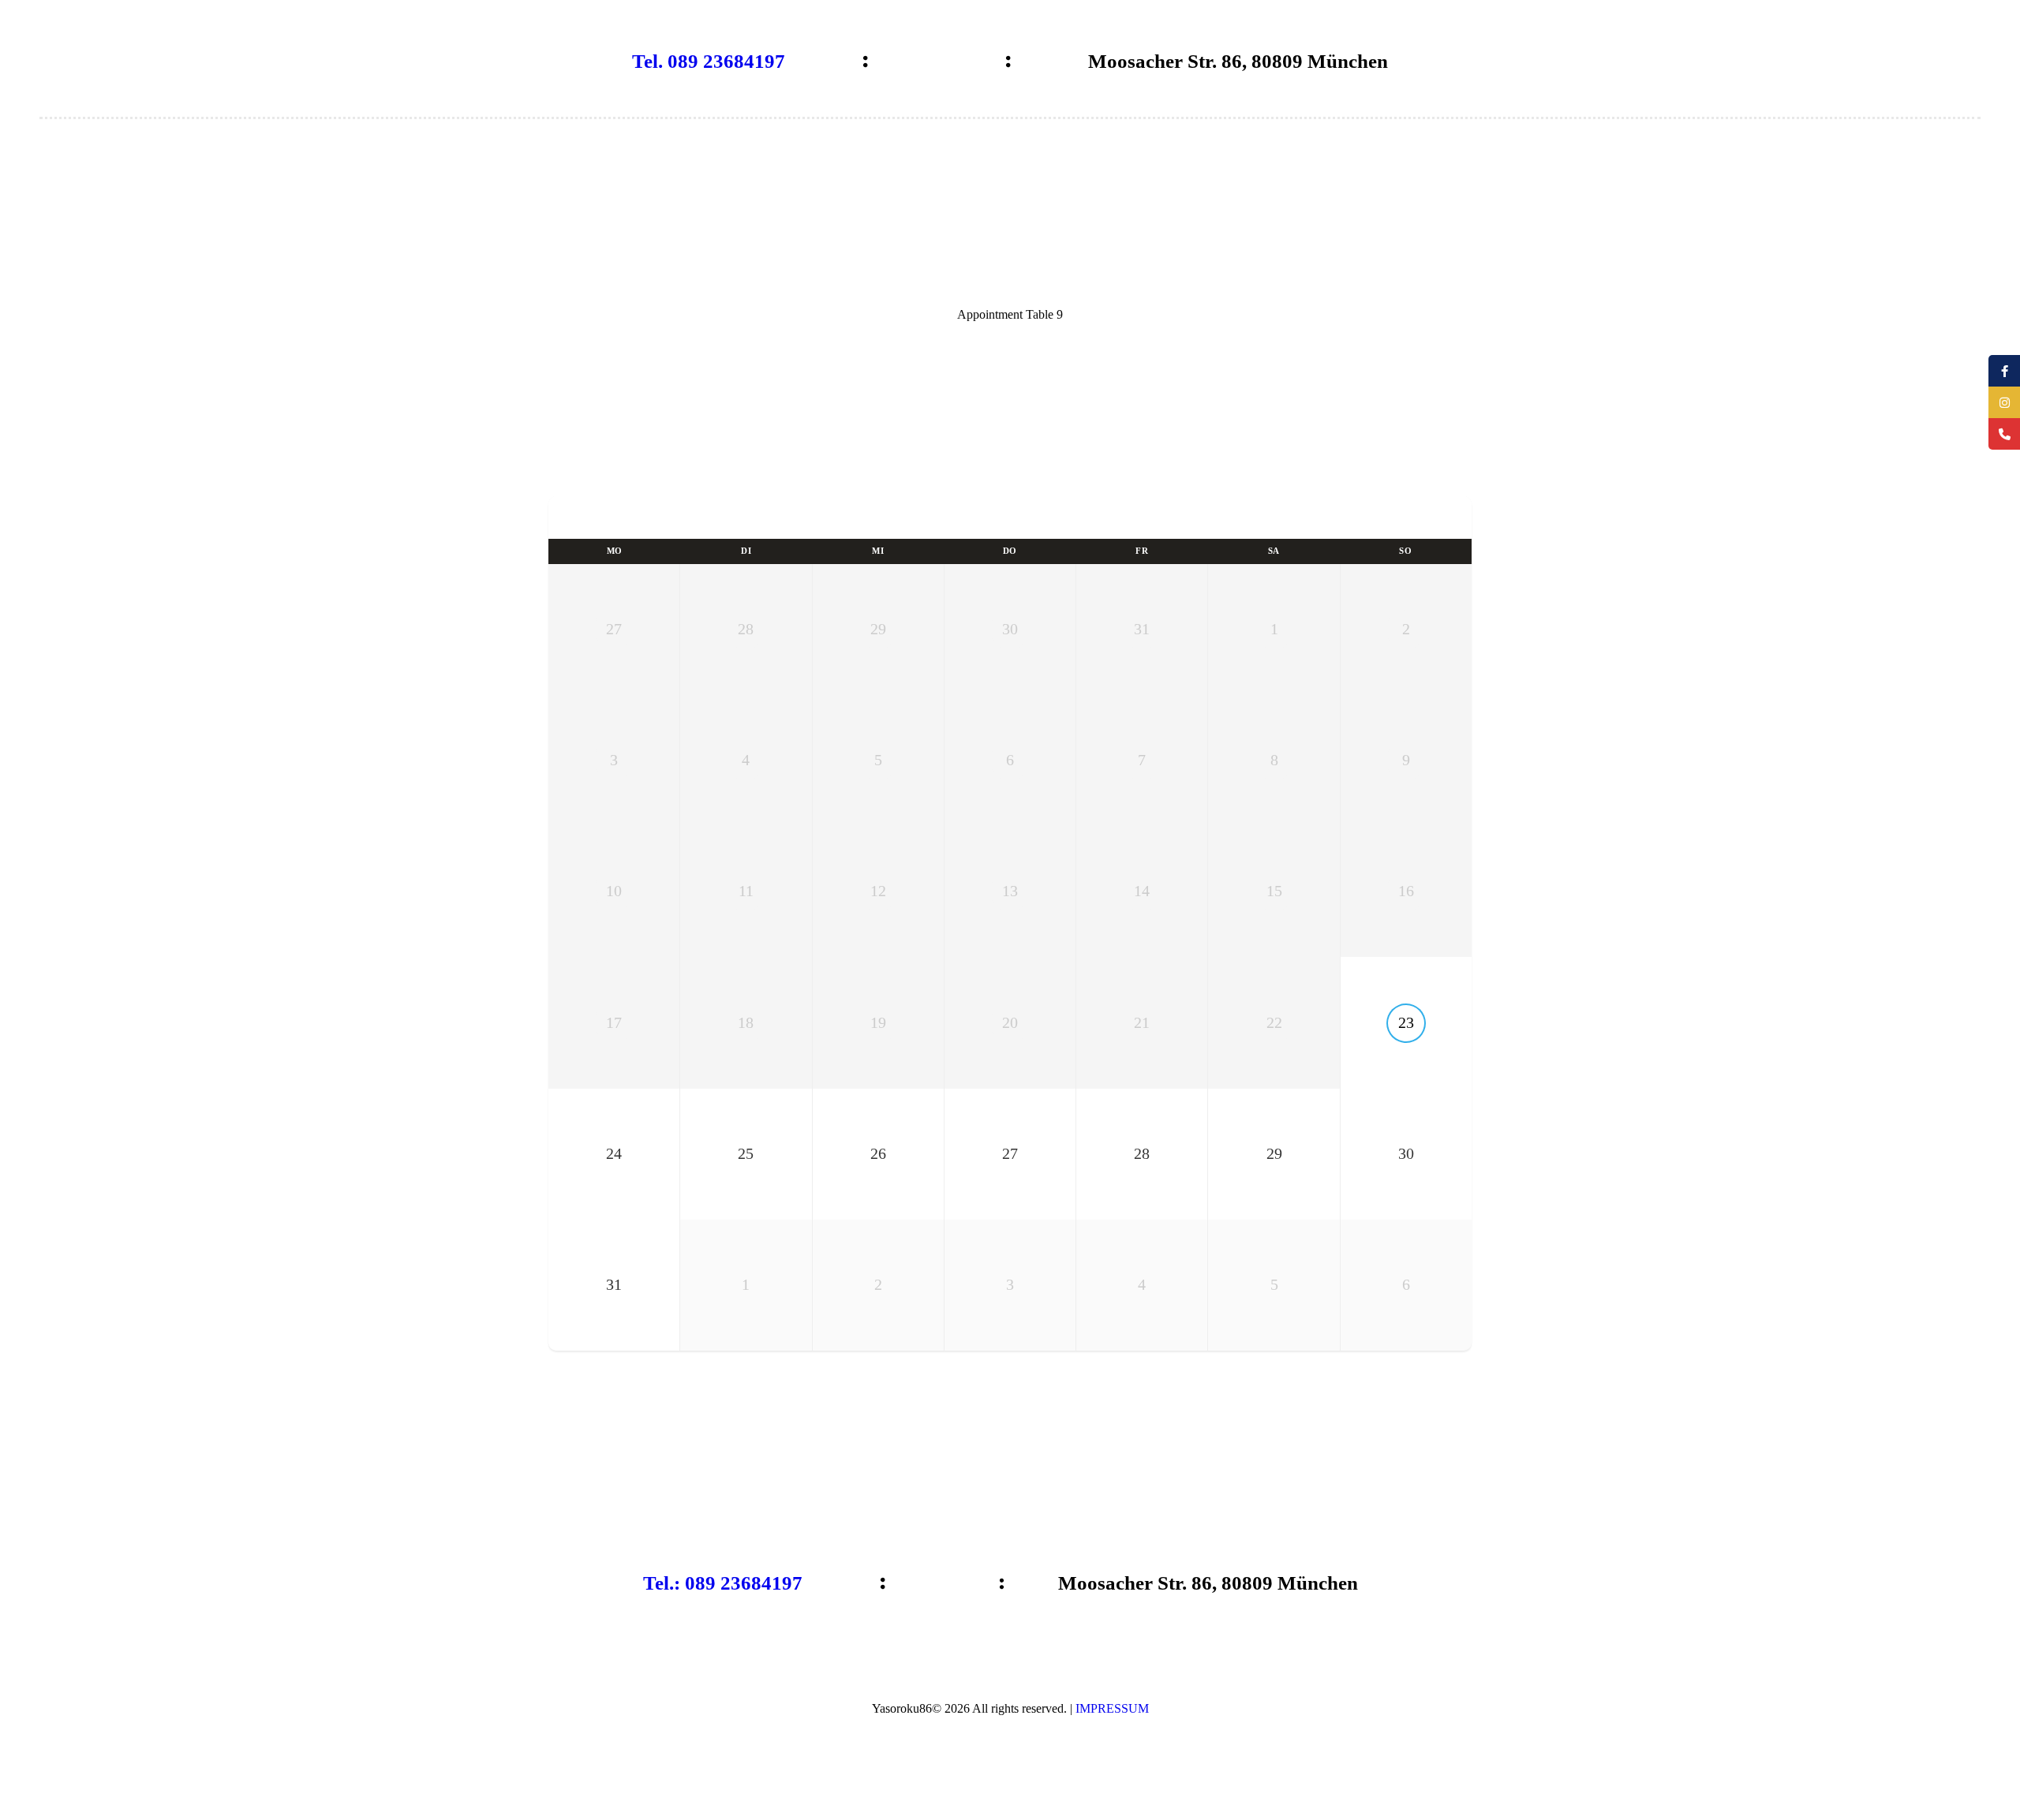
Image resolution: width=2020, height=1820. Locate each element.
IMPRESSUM (1112, 1708)
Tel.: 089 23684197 (723, 1583)
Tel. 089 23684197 (709, 61)
